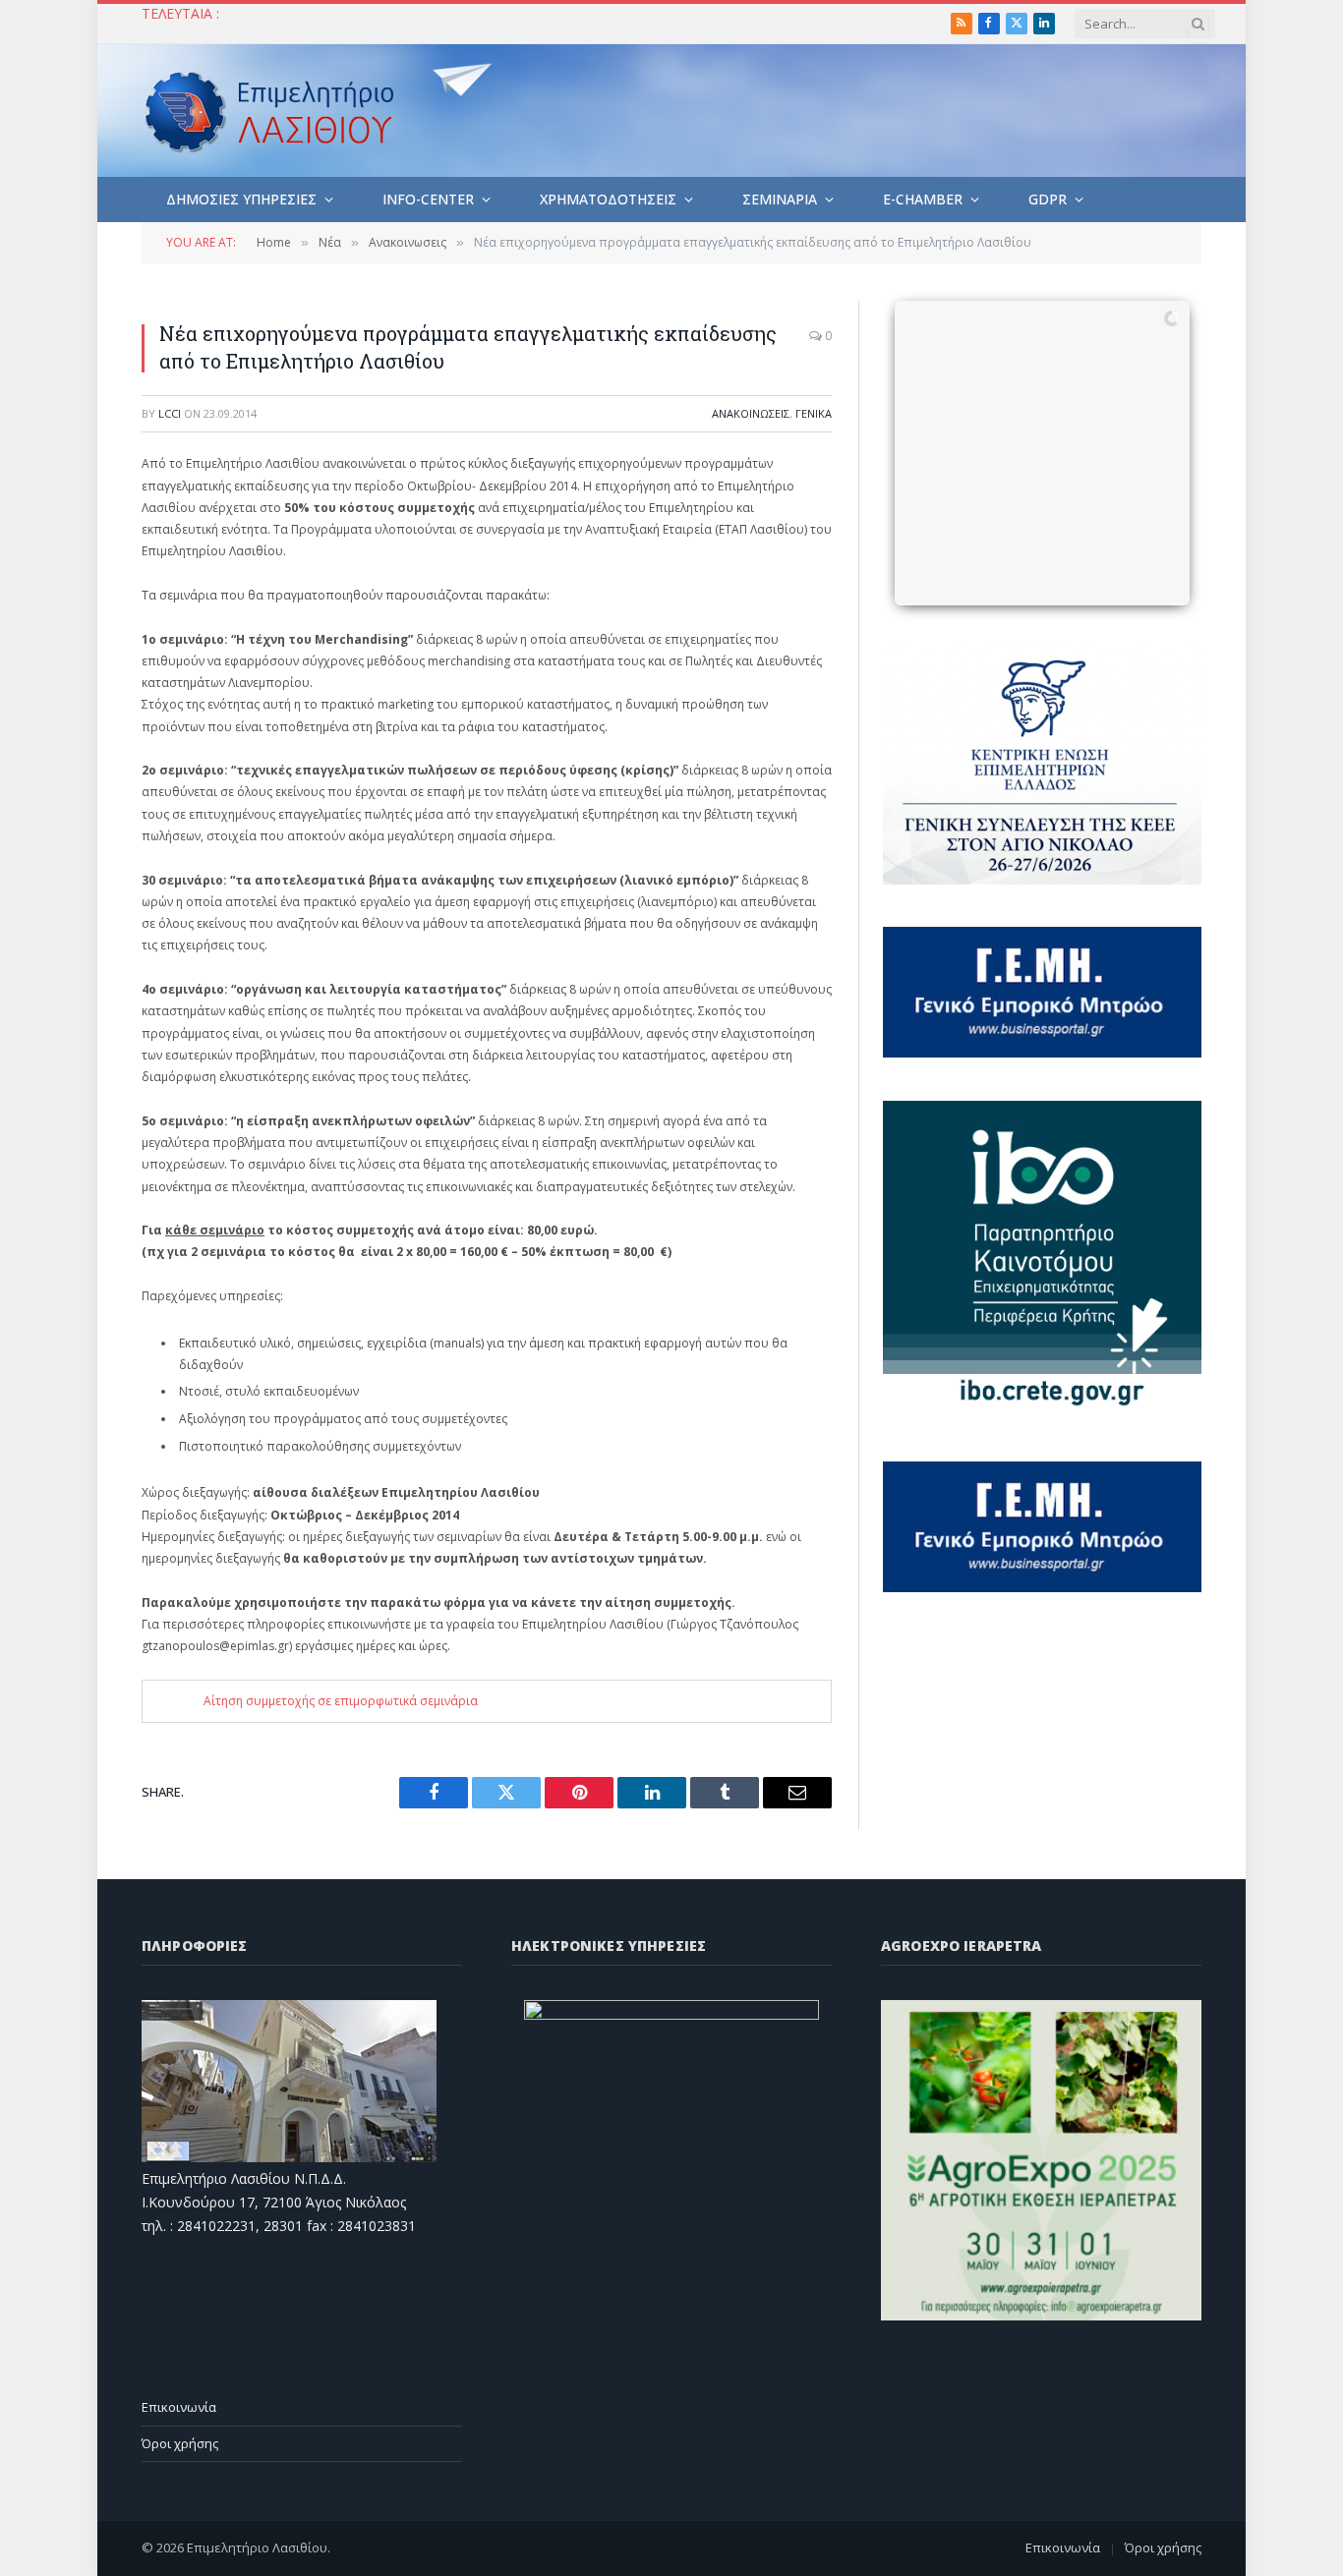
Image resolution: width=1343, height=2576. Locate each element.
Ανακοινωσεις (751, 413)
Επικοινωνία (179, 2407)
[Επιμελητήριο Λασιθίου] (270, 111)
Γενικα (814, 413)
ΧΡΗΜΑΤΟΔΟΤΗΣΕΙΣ (608, 199)
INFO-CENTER (428, 199)
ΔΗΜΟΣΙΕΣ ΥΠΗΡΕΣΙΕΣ (241, 199)
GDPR (1048, 199)
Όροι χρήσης (180, 2443)
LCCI (170, 413)
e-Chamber (923, 199)
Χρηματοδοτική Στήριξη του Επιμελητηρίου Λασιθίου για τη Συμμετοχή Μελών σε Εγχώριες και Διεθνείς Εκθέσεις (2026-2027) (363, 34)
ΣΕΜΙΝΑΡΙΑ (780, 199)
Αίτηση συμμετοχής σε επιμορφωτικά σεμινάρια (341, 1701)
